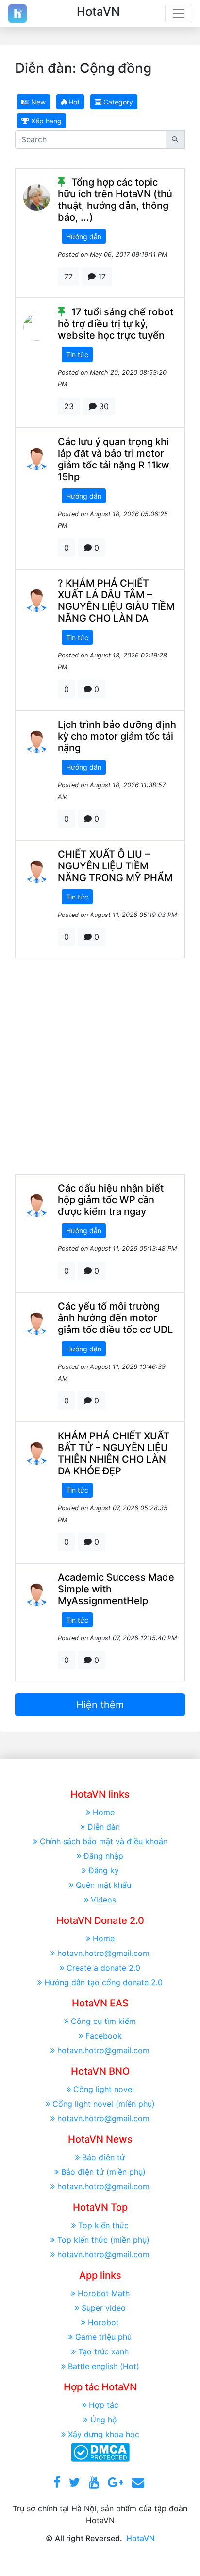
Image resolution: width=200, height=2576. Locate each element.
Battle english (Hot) (104, 2366)
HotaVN (141, 2538)
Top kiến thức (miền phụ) (103, 2240)
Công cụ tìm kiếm (103, 2021)
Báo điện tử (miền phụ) (103, 2172)
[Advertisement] (100, 1066)
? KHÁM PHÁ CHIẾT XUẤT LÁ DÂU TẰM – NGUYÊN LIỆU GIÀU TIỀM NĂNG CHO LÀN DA (116, 601)
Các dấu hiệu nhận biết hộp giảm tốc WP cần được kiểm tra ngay (111, 1200)
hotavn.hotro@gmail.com (103, 1953)
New (37, 102)
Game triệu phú (103, 2337)
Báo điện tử (103, 2157)
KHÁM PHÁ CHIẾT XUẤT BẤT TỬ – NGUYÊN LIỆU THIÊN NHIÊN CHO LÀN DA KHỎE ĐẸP (114, 1453)
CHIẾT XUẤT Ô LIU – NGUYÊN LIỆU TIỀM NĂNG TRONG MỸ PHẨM (115, 866)
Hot (73, 102)
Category (117, 102)
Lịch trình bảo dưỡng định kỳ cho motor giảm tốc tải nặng (117, 736)
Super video (104, 2308)
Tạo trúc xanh (103, 2351)
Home (104, 1812)
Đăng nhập (103, 1856)
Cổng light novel (104, 2089)
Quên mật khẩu (103, 1885)
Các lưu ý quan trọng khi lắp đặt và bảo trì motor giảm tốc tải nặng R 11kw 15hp (114, 459)
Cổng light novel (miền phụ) (104, 2104)
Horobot (103, 2322)
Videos (103, 1900)
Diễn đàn (104, 1827)
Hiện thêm (100, 1705)
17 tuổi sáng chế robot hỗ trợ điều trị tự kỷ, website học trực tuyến (116, 324)
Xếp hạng (45, 121)
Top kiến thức (103, 2225)
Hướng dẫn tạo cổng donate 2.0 (103, 1982)
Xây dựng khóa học (104, 2434)
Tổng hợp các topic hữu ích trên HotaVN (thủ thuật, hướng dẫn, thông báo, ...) (115, 200)
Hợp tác (104, 2405)
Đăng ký (104, 1870)
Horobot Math (104, 2293)
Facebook (104, 2036)
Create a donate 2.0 (103, 1968)
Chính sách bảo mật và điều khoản (104, 1841)
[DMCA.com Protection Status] (100, 2451)
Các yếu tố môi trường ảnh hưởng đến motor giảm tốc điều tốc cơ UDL (115, 1318)
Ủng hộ (104, 2420)
